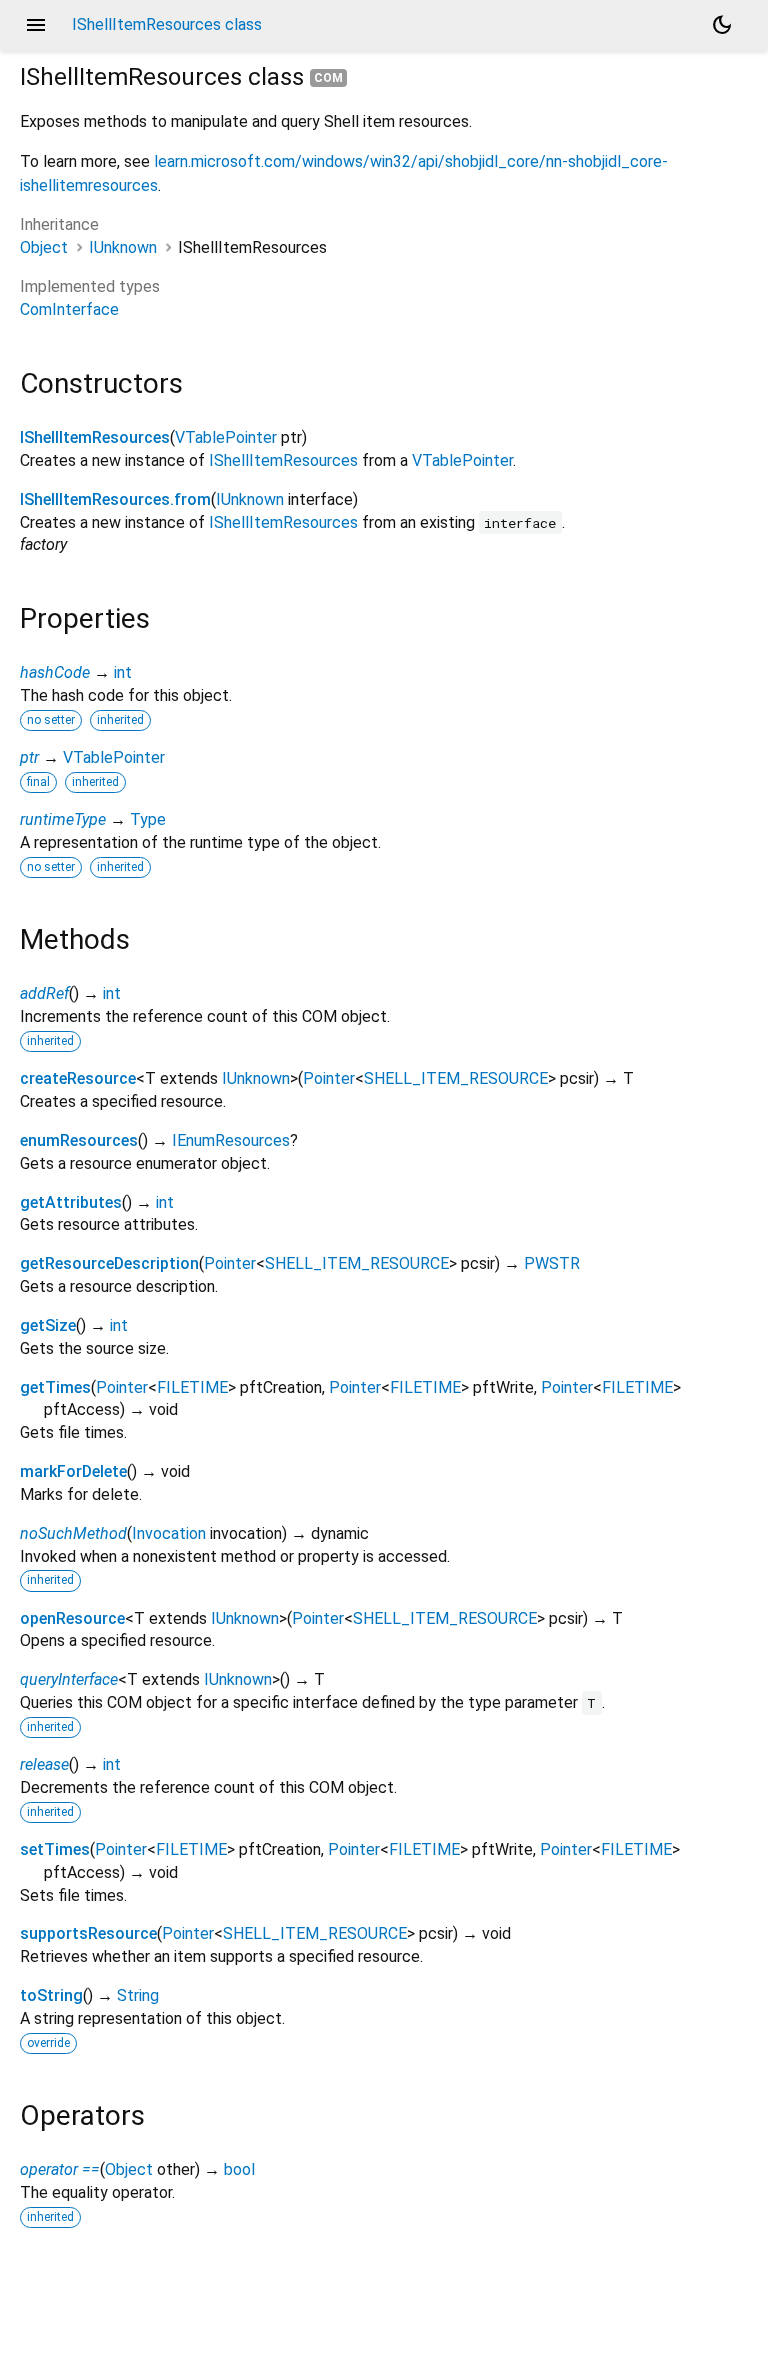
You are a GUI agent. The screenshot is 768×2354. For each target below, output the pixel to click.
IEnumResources (231, 1140)
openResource (72, 1618)
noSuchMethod (73, 1533)
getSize (48, 1325)
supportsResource (88, 1933)
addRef (44, 993)
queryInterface (69, 1679)
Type (148, 819)
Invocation (169, 1533)
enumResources (79, 1140)
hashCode (55, 672)
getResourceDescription (109, 1263)
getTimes (55, 1387)
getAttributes (71, 1202)
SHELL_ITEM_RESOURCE (456, 1078)
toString (51, 1995)
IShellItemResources (95, 437)
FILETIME (192, 1387)
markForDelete (73, 1471)
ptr (29, 757)
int (123, 672)
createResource (78, 1078)
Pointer (329, 1078)
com (328, 78)
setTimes (55, 1849)
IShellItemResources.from (115, 499)
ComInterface (69, 309)
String (138, 1995)
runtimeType (63, 819)
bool (239, 2169)
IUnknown (123, 247)
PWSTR (552, 1263)
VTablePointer (226, 437)
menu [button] (36, 25)
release (44, 1764)
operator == (60, 2169)
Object (44, 247)
